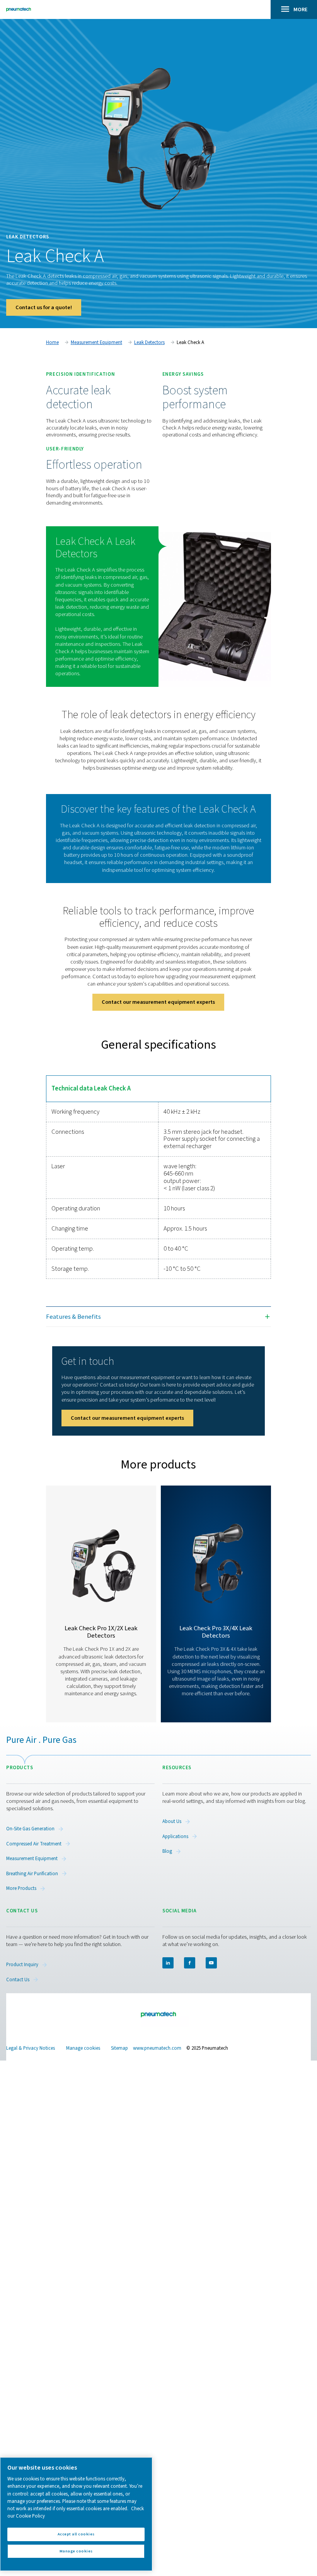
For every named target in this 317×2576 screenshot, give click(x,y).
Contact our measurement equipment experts (158, 1002)
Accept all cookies (76, 2534)
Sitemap (119, 2048)
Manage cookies (83, 2048)
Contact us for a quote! (44, 307)
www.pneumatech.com (157, 2048)
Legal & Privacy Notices (31, 2048)
